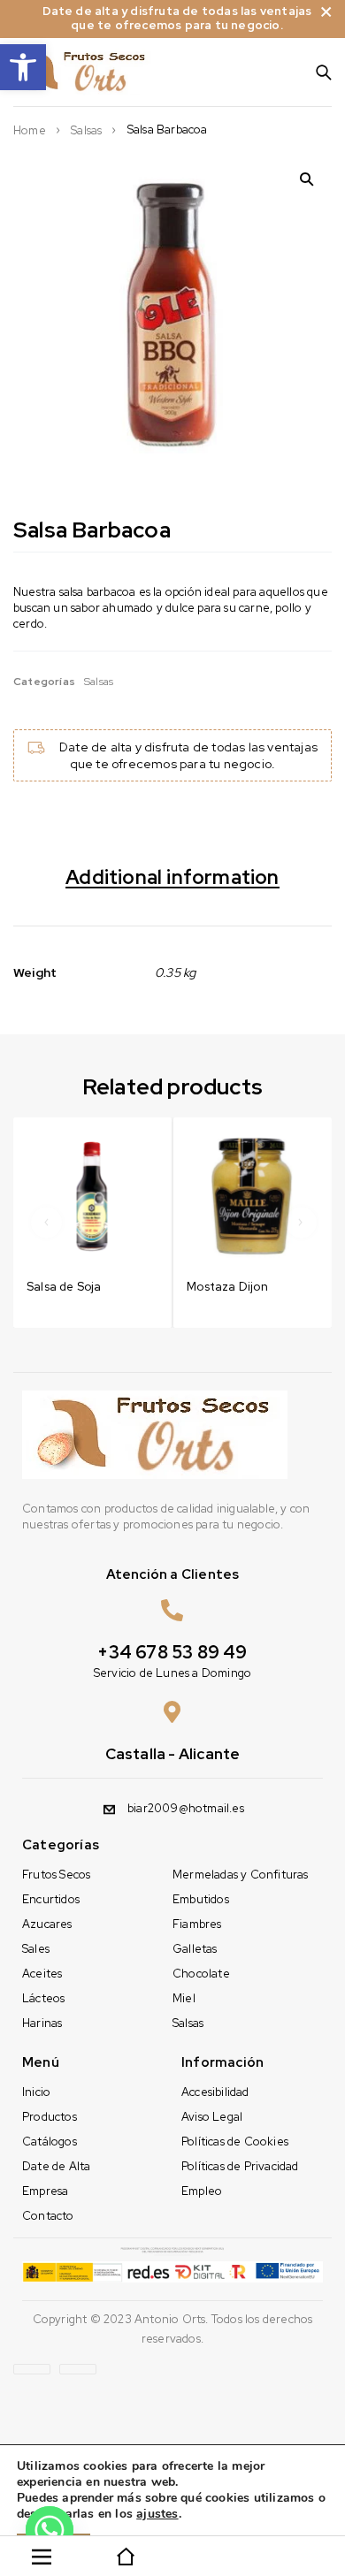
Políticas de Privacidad (240, 2166)
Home (30, 131)
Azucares (47, 1924)
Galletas (195, 1949)
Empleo (202, 2191)
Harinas (42, 2023)
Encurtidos (51, 1899)
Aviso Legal (212, 2117)
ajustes (157, 2514)
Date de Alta (56, 2166)
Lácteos (43, 1998)
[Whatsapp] (50, 2530)
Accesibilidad (215, 2092)
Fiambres (197, 1924)
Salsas (86, 131)
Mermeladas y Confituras (241, 1875)
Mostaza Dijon (227, 1287)
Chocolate (201, 1974)
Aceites (42, 1974)
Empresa (45, 2191)
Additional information (172, 878)
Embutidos (201, 1899)
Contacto (48, 2216)
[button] (23, 67)
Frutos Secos (56, 1875)
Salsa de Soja (64, 1287)
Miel (184, 1998)
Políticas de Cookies (235, 2142)
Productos (50, 2117)
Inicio (36, 2092)
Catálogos (50, 2142)
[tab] (172, 883)
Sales (36, 1949)
